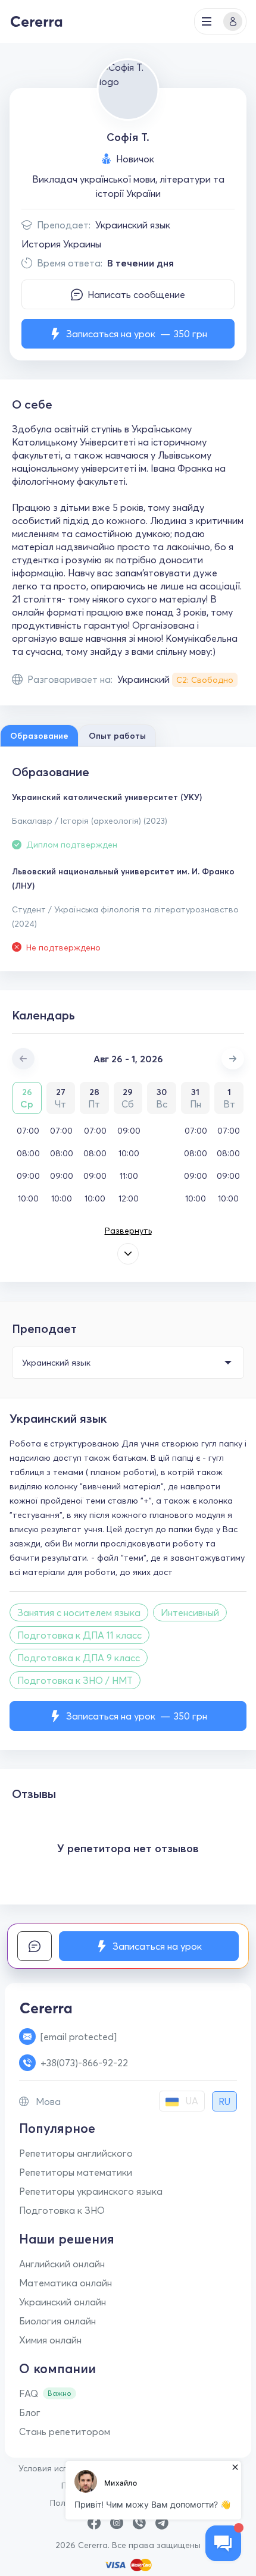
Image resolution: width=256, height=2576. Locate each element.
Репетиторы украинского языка (91, 2191)
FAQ (29, 2393)
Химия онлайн (50, 2340)
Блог (30, 2412)
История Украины (61, 244)
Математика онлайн (65, 2283)
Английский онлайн (62, 2264)
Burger (207, 21)
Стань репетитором (65, 2431)
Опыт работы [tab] (117, 736)
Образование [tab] (39, 736)
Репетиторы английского (76, 2153)
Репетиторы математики (76, 2172)
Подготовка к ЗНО (62, 2210)
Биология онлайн (57, 2321)
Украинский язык (133, 225)
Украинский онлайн (63, 2302)
